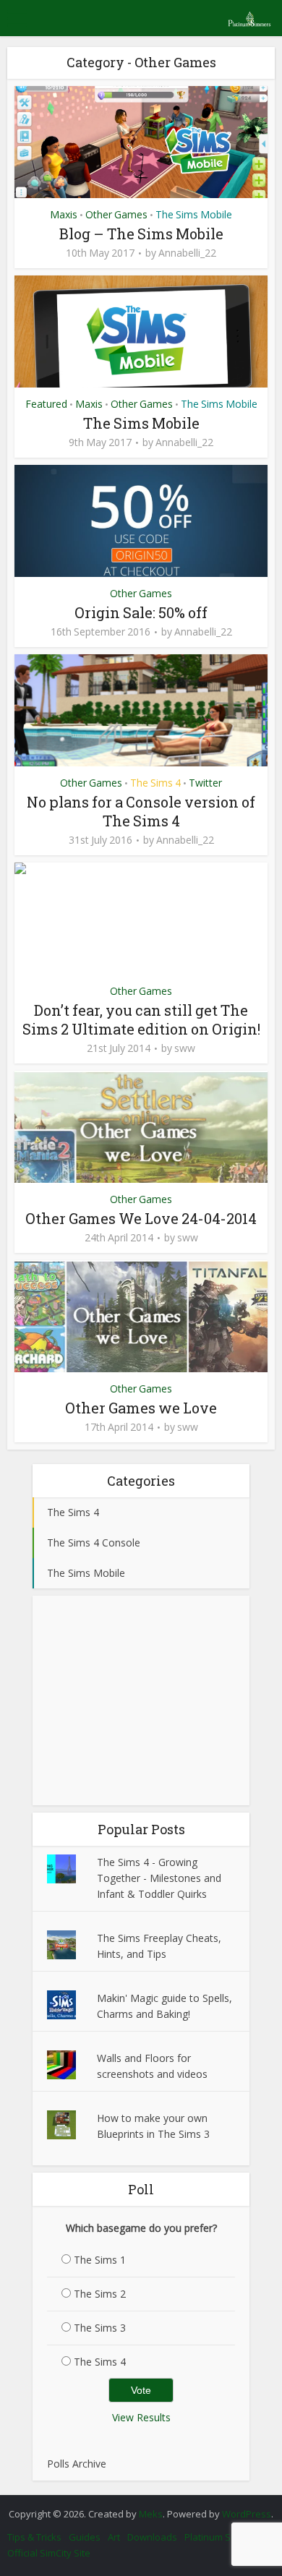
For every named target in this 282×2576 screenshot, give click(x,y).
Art (114, 2537)
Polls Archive (77, 2464)
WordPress (247, 2514)
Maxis (64, 214)
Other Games (116, 214)
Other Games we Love (141, 1408)
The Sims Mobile (194, 214)
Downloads (152, 2537)
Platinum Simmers (224, 2537)
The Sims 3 (100, 2328)
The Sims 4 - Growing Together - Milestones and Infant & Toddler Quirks (159, 1878)
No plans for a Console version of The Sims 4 (141, 811)
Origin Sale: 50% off (141, 612)
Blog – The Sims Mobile (141, 234)
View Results (141, 2417)
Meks (151, 2514)
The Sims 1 (100, 2260)
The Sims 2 (100, 2294)
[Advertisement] (141, 1700)
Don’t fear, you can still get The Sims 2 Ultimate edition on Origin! (141, 1019)
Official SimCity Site (49, 2553)
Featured (46, 404)
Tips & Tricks (34, 2537)
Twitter (205, 783)
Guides (85, 2537)
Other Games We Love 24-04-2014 (141, 1218)
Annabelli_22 (187, 253)
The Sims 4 (155, 783)
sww (185, 1048)
